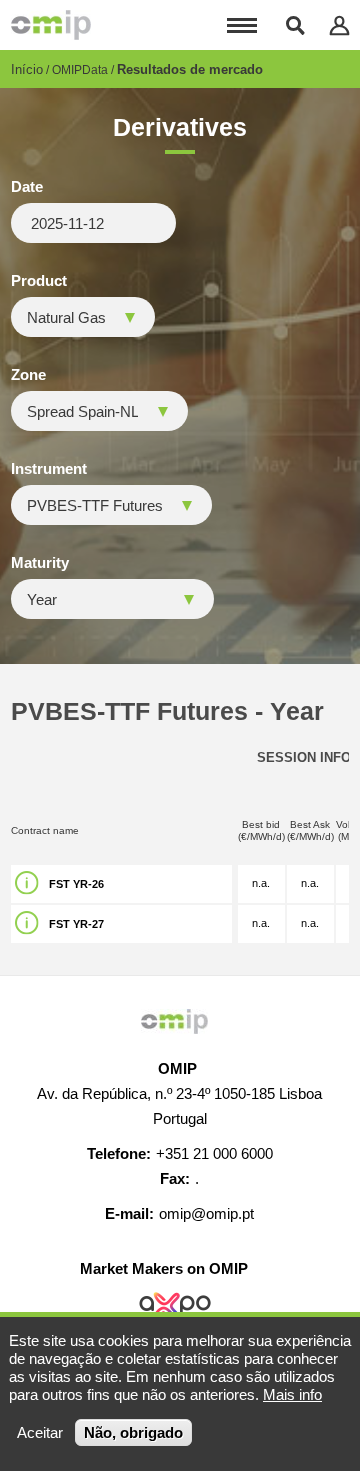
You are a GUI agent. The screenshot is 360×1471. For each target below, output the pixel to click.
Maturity (40, 563)
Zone (28, 375)
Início (27, 69)
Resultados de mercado (190, 69)
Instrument (49, 469)
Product (39, 281)
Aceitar (40, 1432)
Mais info (292, 1394)
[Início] (51, 25)
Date (27, 187)
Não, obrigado (133, 1432)
